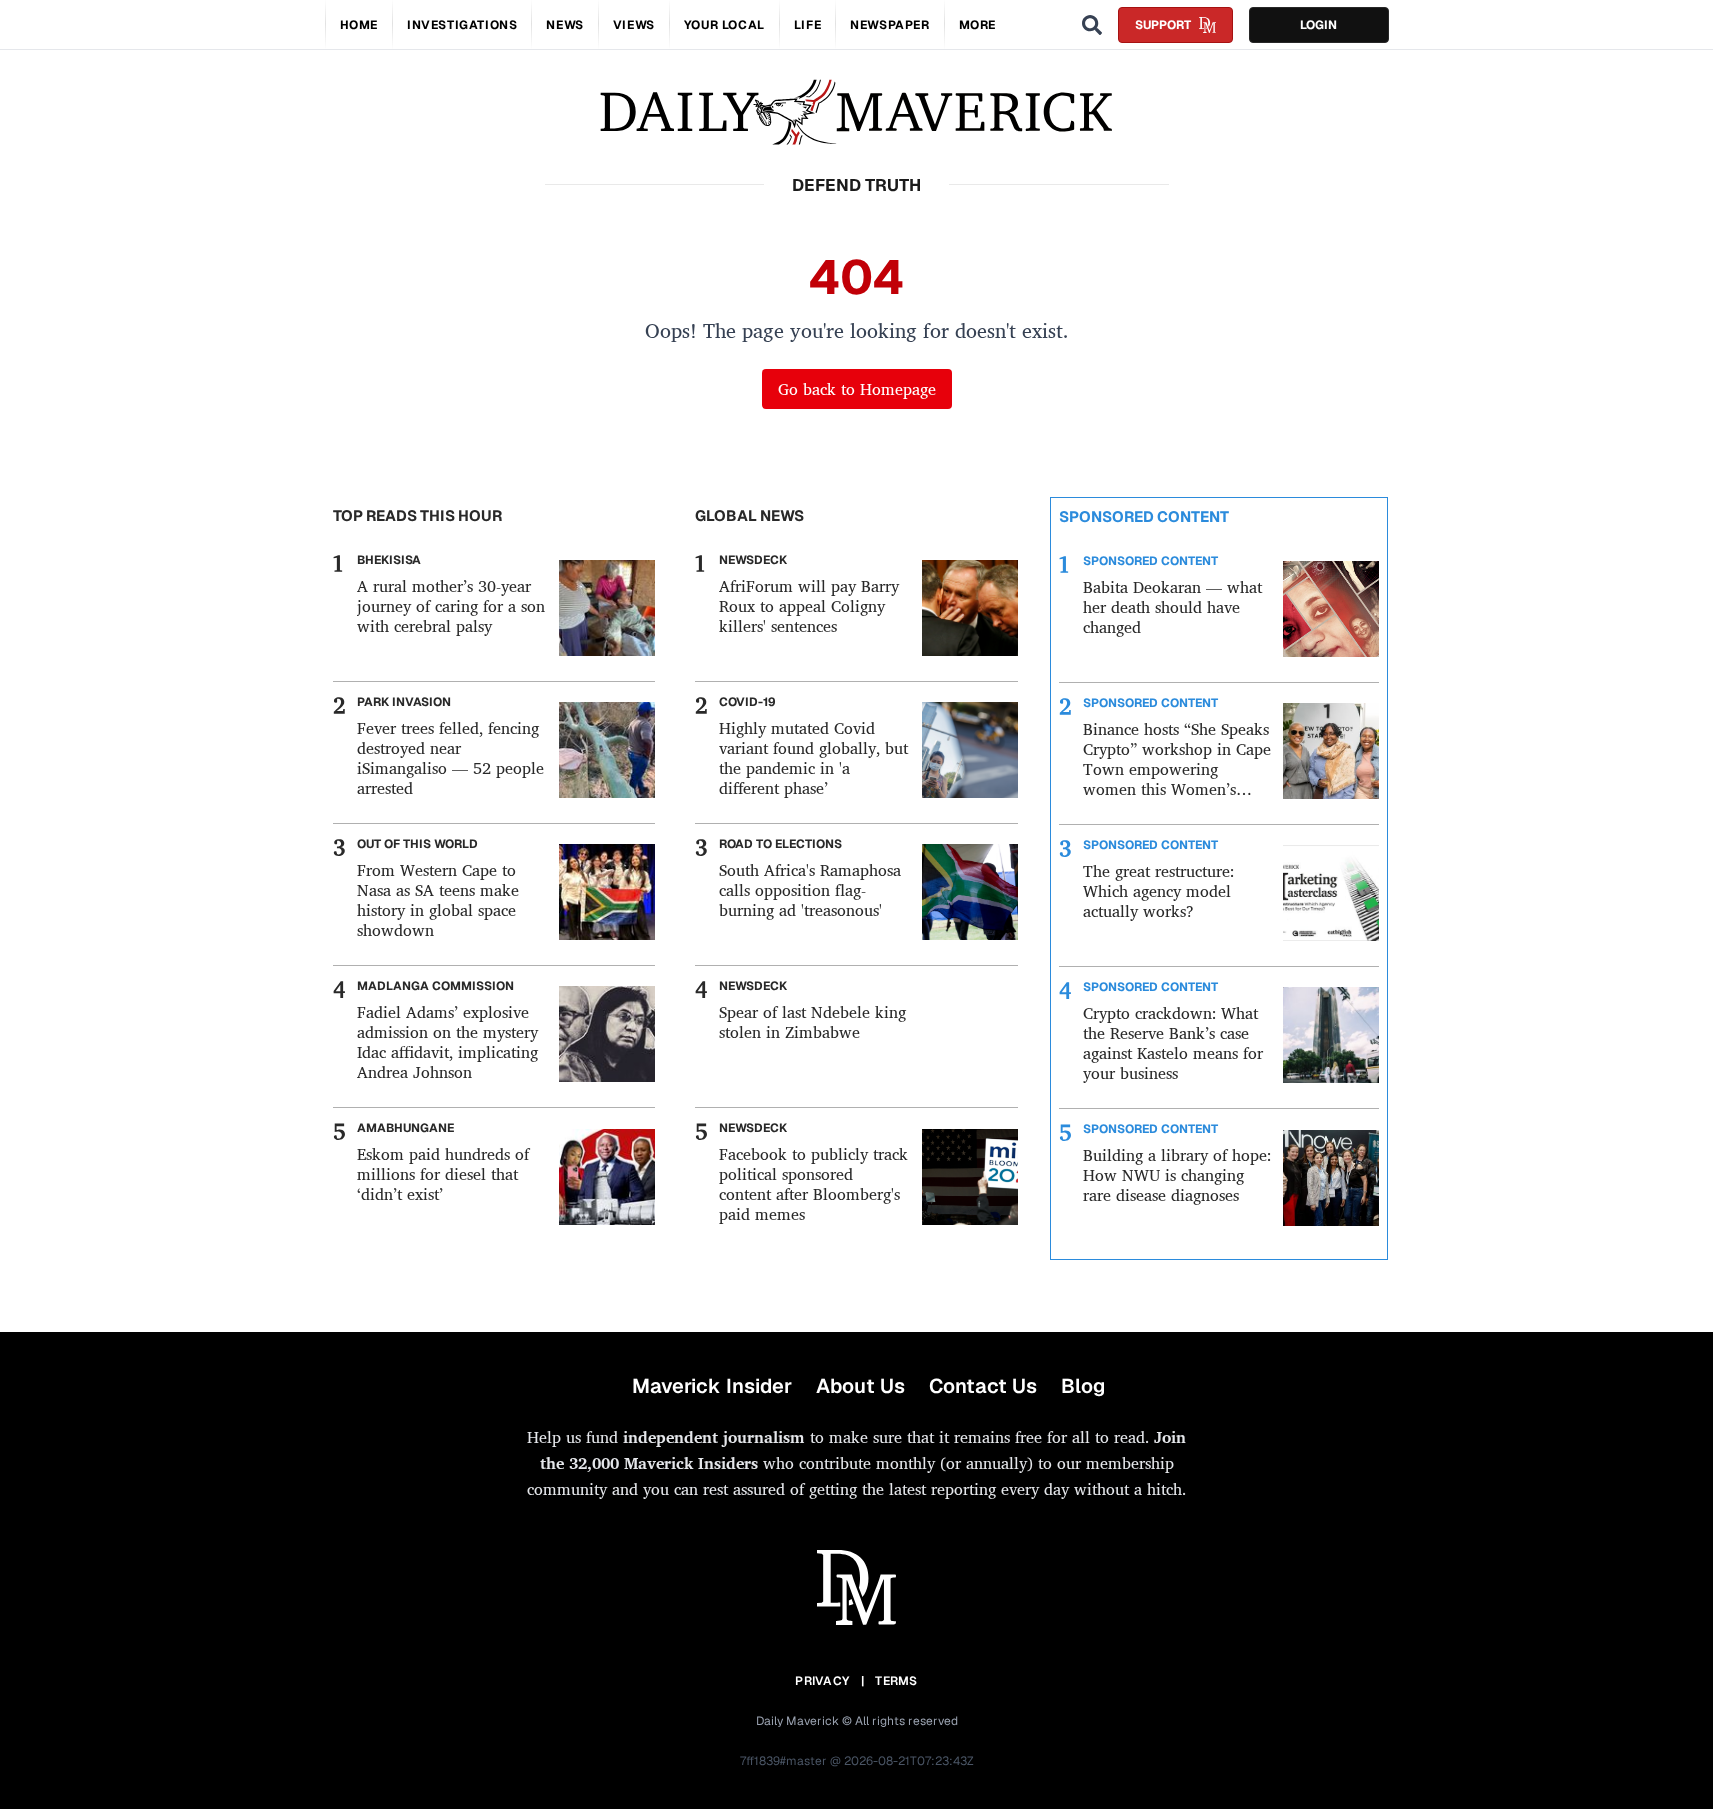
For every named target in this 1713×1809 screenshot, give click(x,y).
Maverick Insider (712, 1386)
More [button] (977, 25)
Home (359, 25)
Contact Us (983, 1386)
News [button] (564, 25)
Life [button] (807, 25)
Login (1318, 25)
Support (1163, 25)
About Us (860, 1386)
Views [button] (634, 25)
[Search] (1092, 25)
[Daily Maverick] (856, 112)
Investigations (462, 25)
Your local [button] (724, 25)
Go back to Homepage (857, 389)
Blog (1083, 1386)
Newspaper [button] (889, 25)
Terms (896, 1681)
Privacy (822, 1681)
